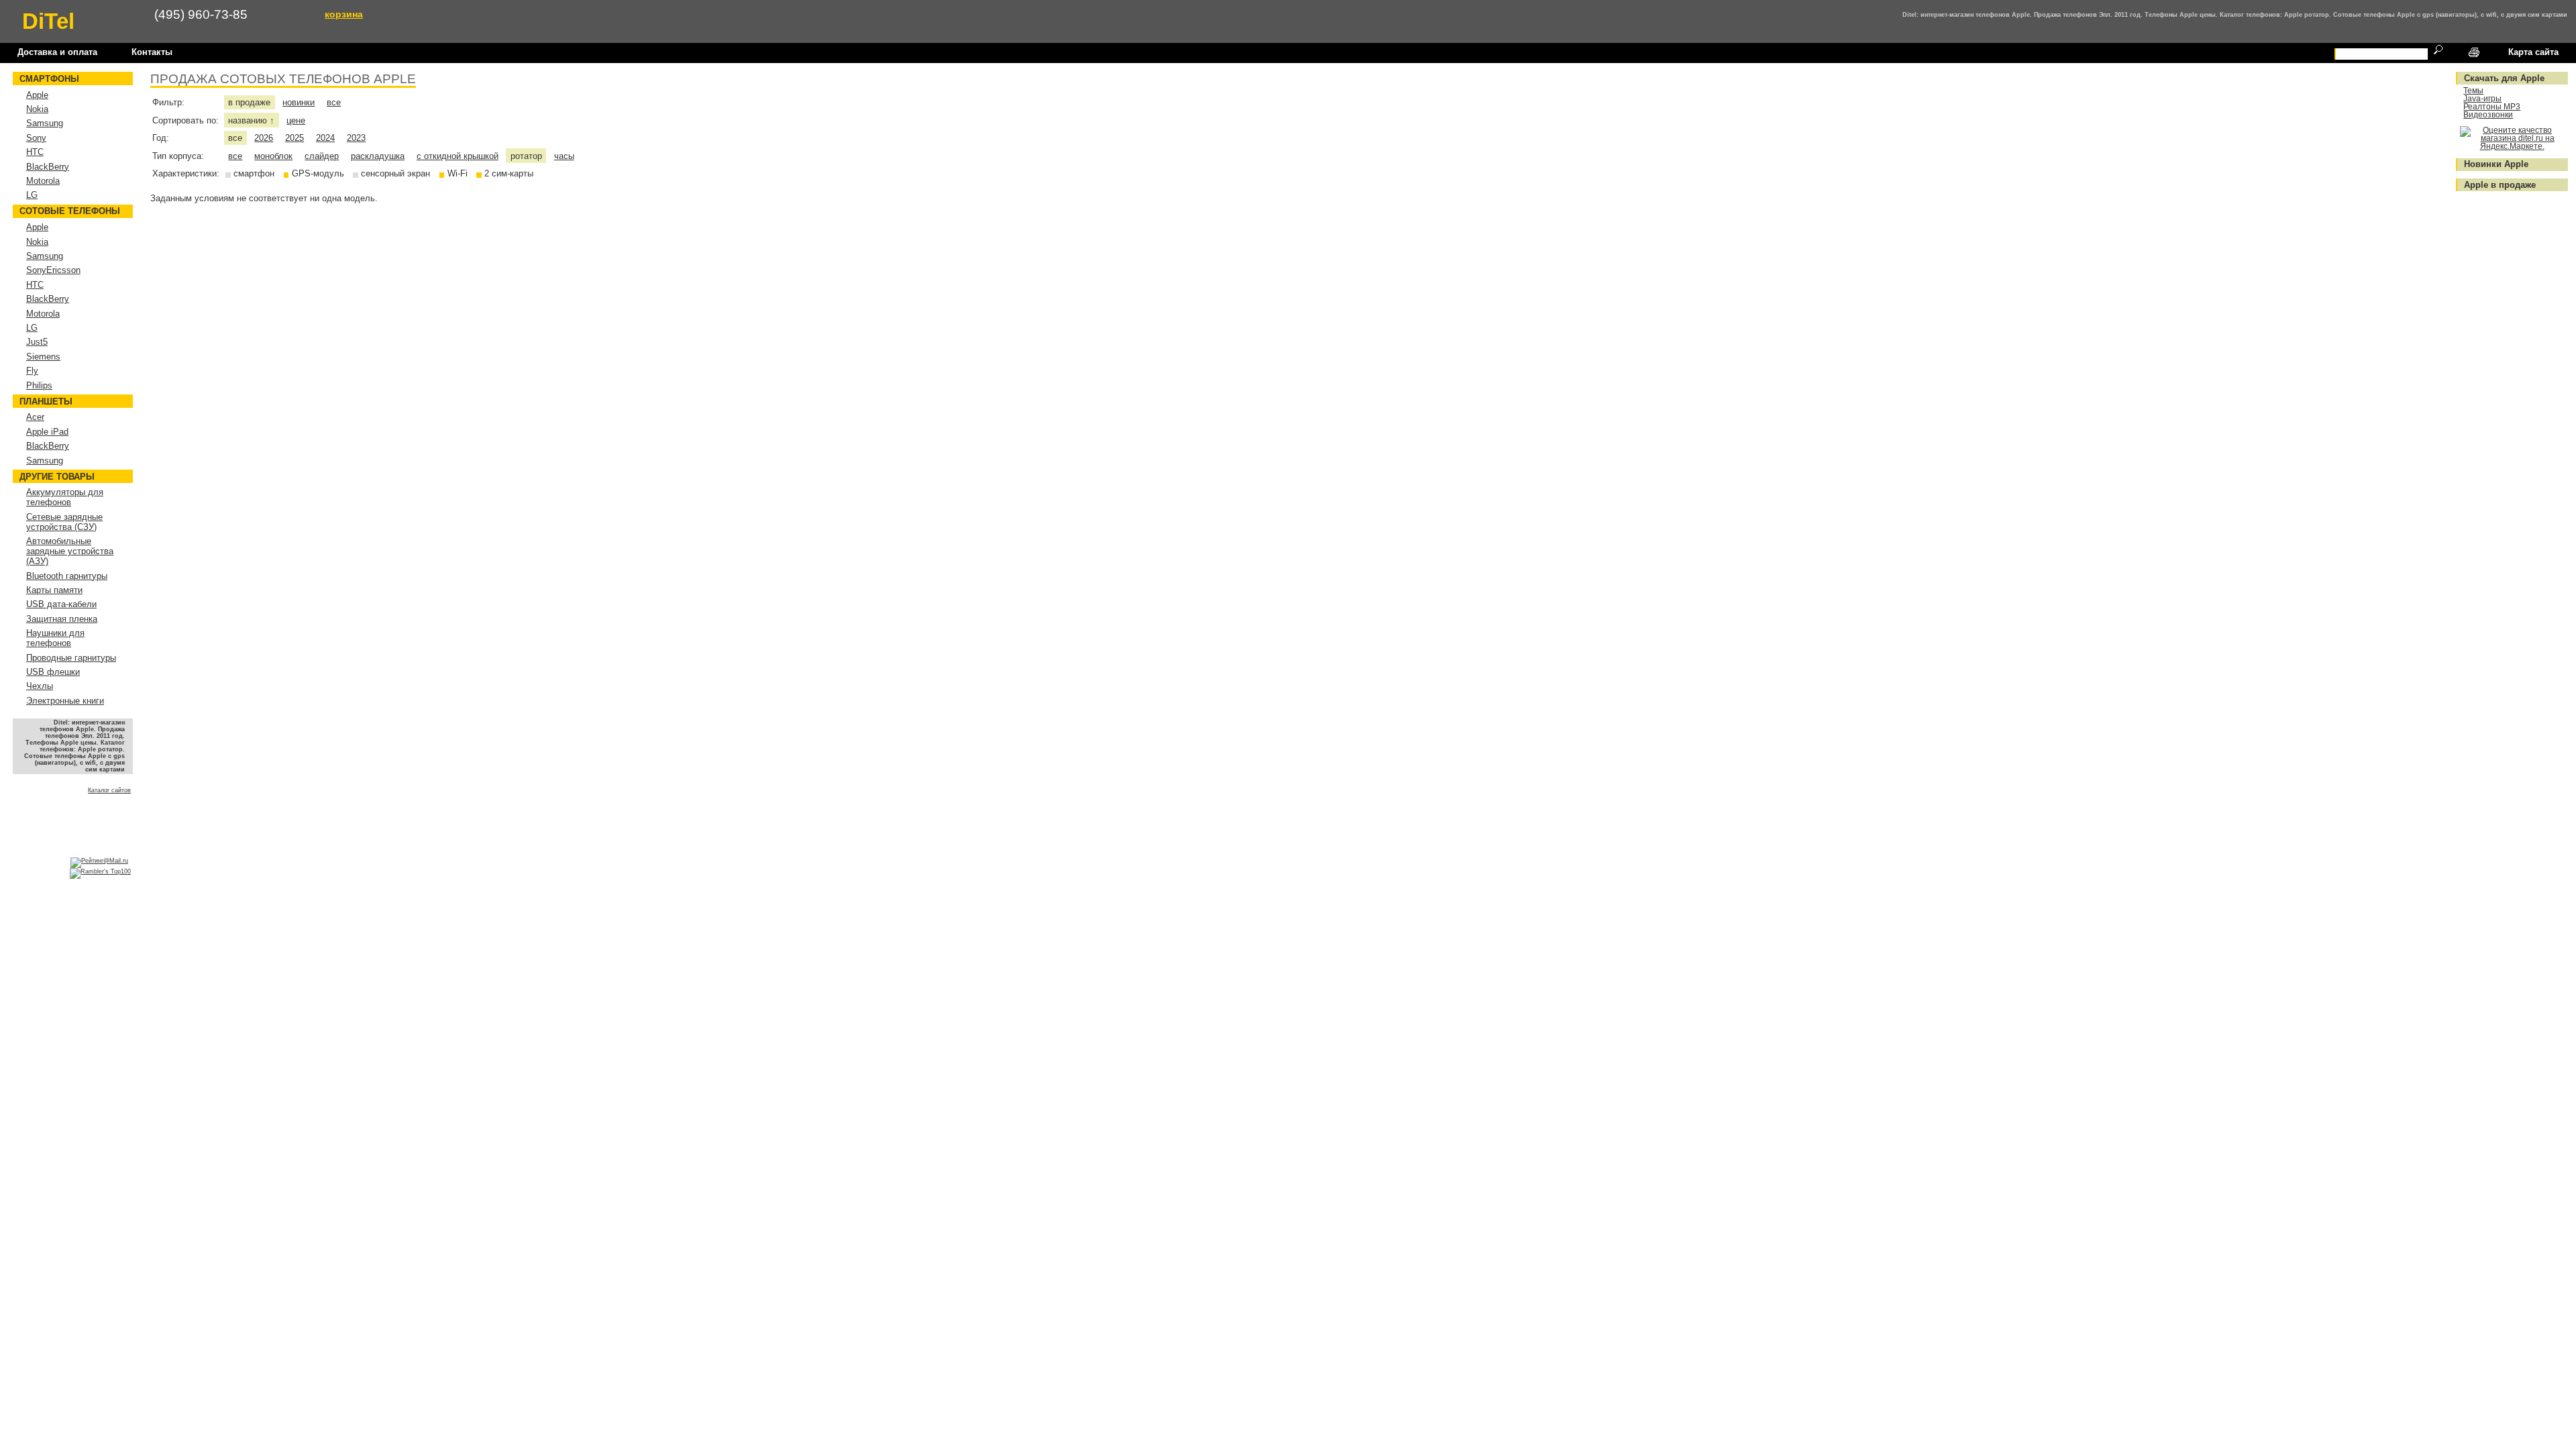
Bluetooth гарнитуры (67, 576)
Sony (36, 138)
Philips (39, 385)
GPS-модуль (318, 173)
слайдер (322, 156)
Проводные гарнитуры (71, 658)
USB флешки (53, 672)
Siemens (43, 357)
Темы (2473, 91)
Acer (35, 417)
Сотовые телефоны (70, 211)
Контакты (152, 52)
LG (32, 195)
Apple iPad (47, 432)
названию (251, 120)
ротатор (526, 156)
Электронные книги (65, 701)
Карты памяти (54, 590)
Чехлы (40, 686)
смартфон (254, 173)
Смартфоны (49, 79)
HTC (35, 152)
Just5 (37, 342)
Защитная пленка (62, 619)
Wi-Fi (458, 173)
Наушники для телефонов (55, 638)
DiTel (48, 21)
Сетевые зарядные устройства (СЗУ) (64, 522)
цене (296, 120)
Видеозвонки (2488, 115)
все (334, 102)
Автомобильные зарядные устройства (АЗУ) (70, 551)
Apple (37, 95)
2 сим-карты (509, 173)
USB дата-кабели (61, 604)
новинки (299, 102)
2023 (356, 138)
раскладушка (378, 156)
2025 (294, 138)
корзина (344, 14)
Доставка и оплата (57, 52)
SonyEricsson (53, 270)
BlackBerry (48, 167)
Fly (32, 371)
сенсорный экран (395, 173)
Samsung (45, 123)
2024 (325, 138)
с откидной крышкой (458, 156)
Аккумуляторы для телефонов (65, 497)
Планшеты (46, 401)
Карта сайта (2533, 52)
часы (564, 156)
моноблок (273, 156)
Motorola (43, 181)
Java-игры (2482, 99)
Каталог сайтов (109, 790)
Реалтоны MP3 (2492, 107)
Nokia (37, 109)
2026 (264, 138)
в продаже (249, 102)
